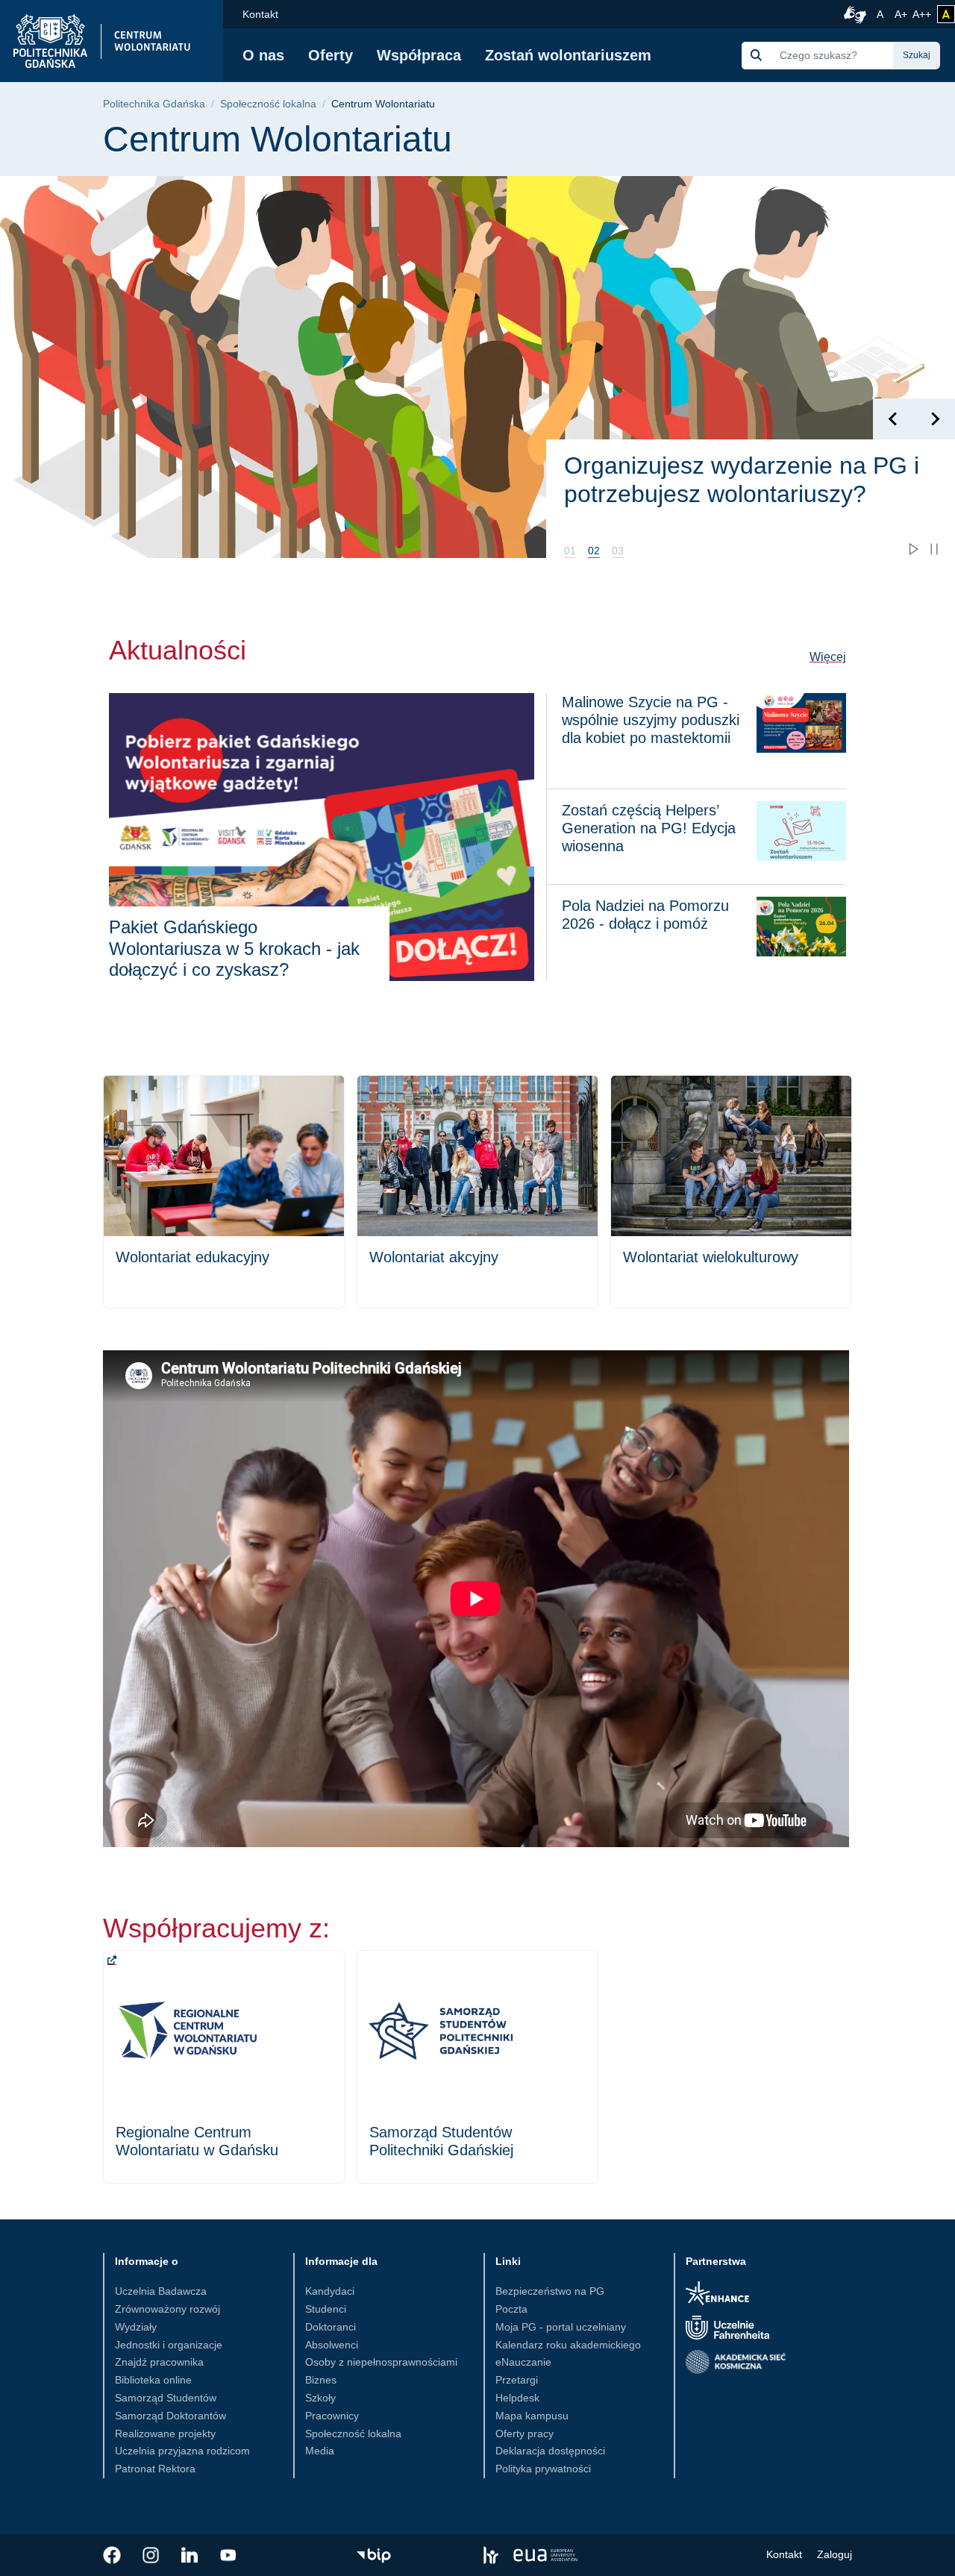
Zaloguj (835, 2554)
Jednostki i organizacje (169, 2345)
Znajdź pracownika (159, 2362)
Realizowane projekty (165, 2434)
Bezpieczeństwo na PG (550, 2291)
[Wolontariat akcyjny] (477, 1192)
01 (570, 551)
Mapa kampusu (532, 2416)
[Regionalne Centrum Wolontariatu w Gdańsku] (224, 2067)
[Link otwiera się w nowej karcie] (112, 2555)
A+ (902, 14)
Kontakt (260, 14)
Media (320, 2451)
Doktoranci (331, 2327)
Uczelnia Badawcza (161, 2291)
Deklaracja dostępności (550, 2451)
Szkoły (320, 2398)
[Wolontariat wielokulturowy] (731, 1192)
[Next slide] (934, 419)
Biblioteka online (153, 2380)
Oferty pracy (525, 2434)
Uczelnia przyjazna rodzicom (182, 2451)
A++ (922, 14)
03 (618, 551)
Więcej (828, 656)
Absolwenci (332, 2345)
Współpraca (419, 55)
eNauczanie (523, 2362)
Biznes (321, 2380)
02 (594, 551)
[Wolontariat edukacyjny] (224, 1192)
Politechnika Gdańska (154, 104)
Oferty (331, 55)
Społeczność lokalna (268, 104)
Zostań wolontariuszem (568, 55)
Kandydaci (330, 2291)
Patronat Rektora (155, 2469)
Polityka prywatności (543, 2469)
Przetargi (517, 2380)
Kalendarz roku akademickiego (568, 2345)
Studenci (326, 2309)
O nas (263, 55)
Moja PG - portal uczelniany (561, 2327)
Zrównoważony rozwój (167, 2309)
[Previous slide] (893, 419)
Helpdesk (517, 2398)
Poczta (511, 2309)
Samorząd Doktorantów (170, 2416)
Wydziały (136, 2327)
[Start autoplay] (913, 549)
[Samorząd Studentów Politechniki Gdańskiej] (477, 2067)
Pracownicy (332, 2416)
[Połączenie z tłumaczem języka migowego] (853, 14)
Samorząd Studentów (166, 2398)
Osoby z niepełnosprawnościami (381, 2362)
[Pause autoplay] (934, 549)
